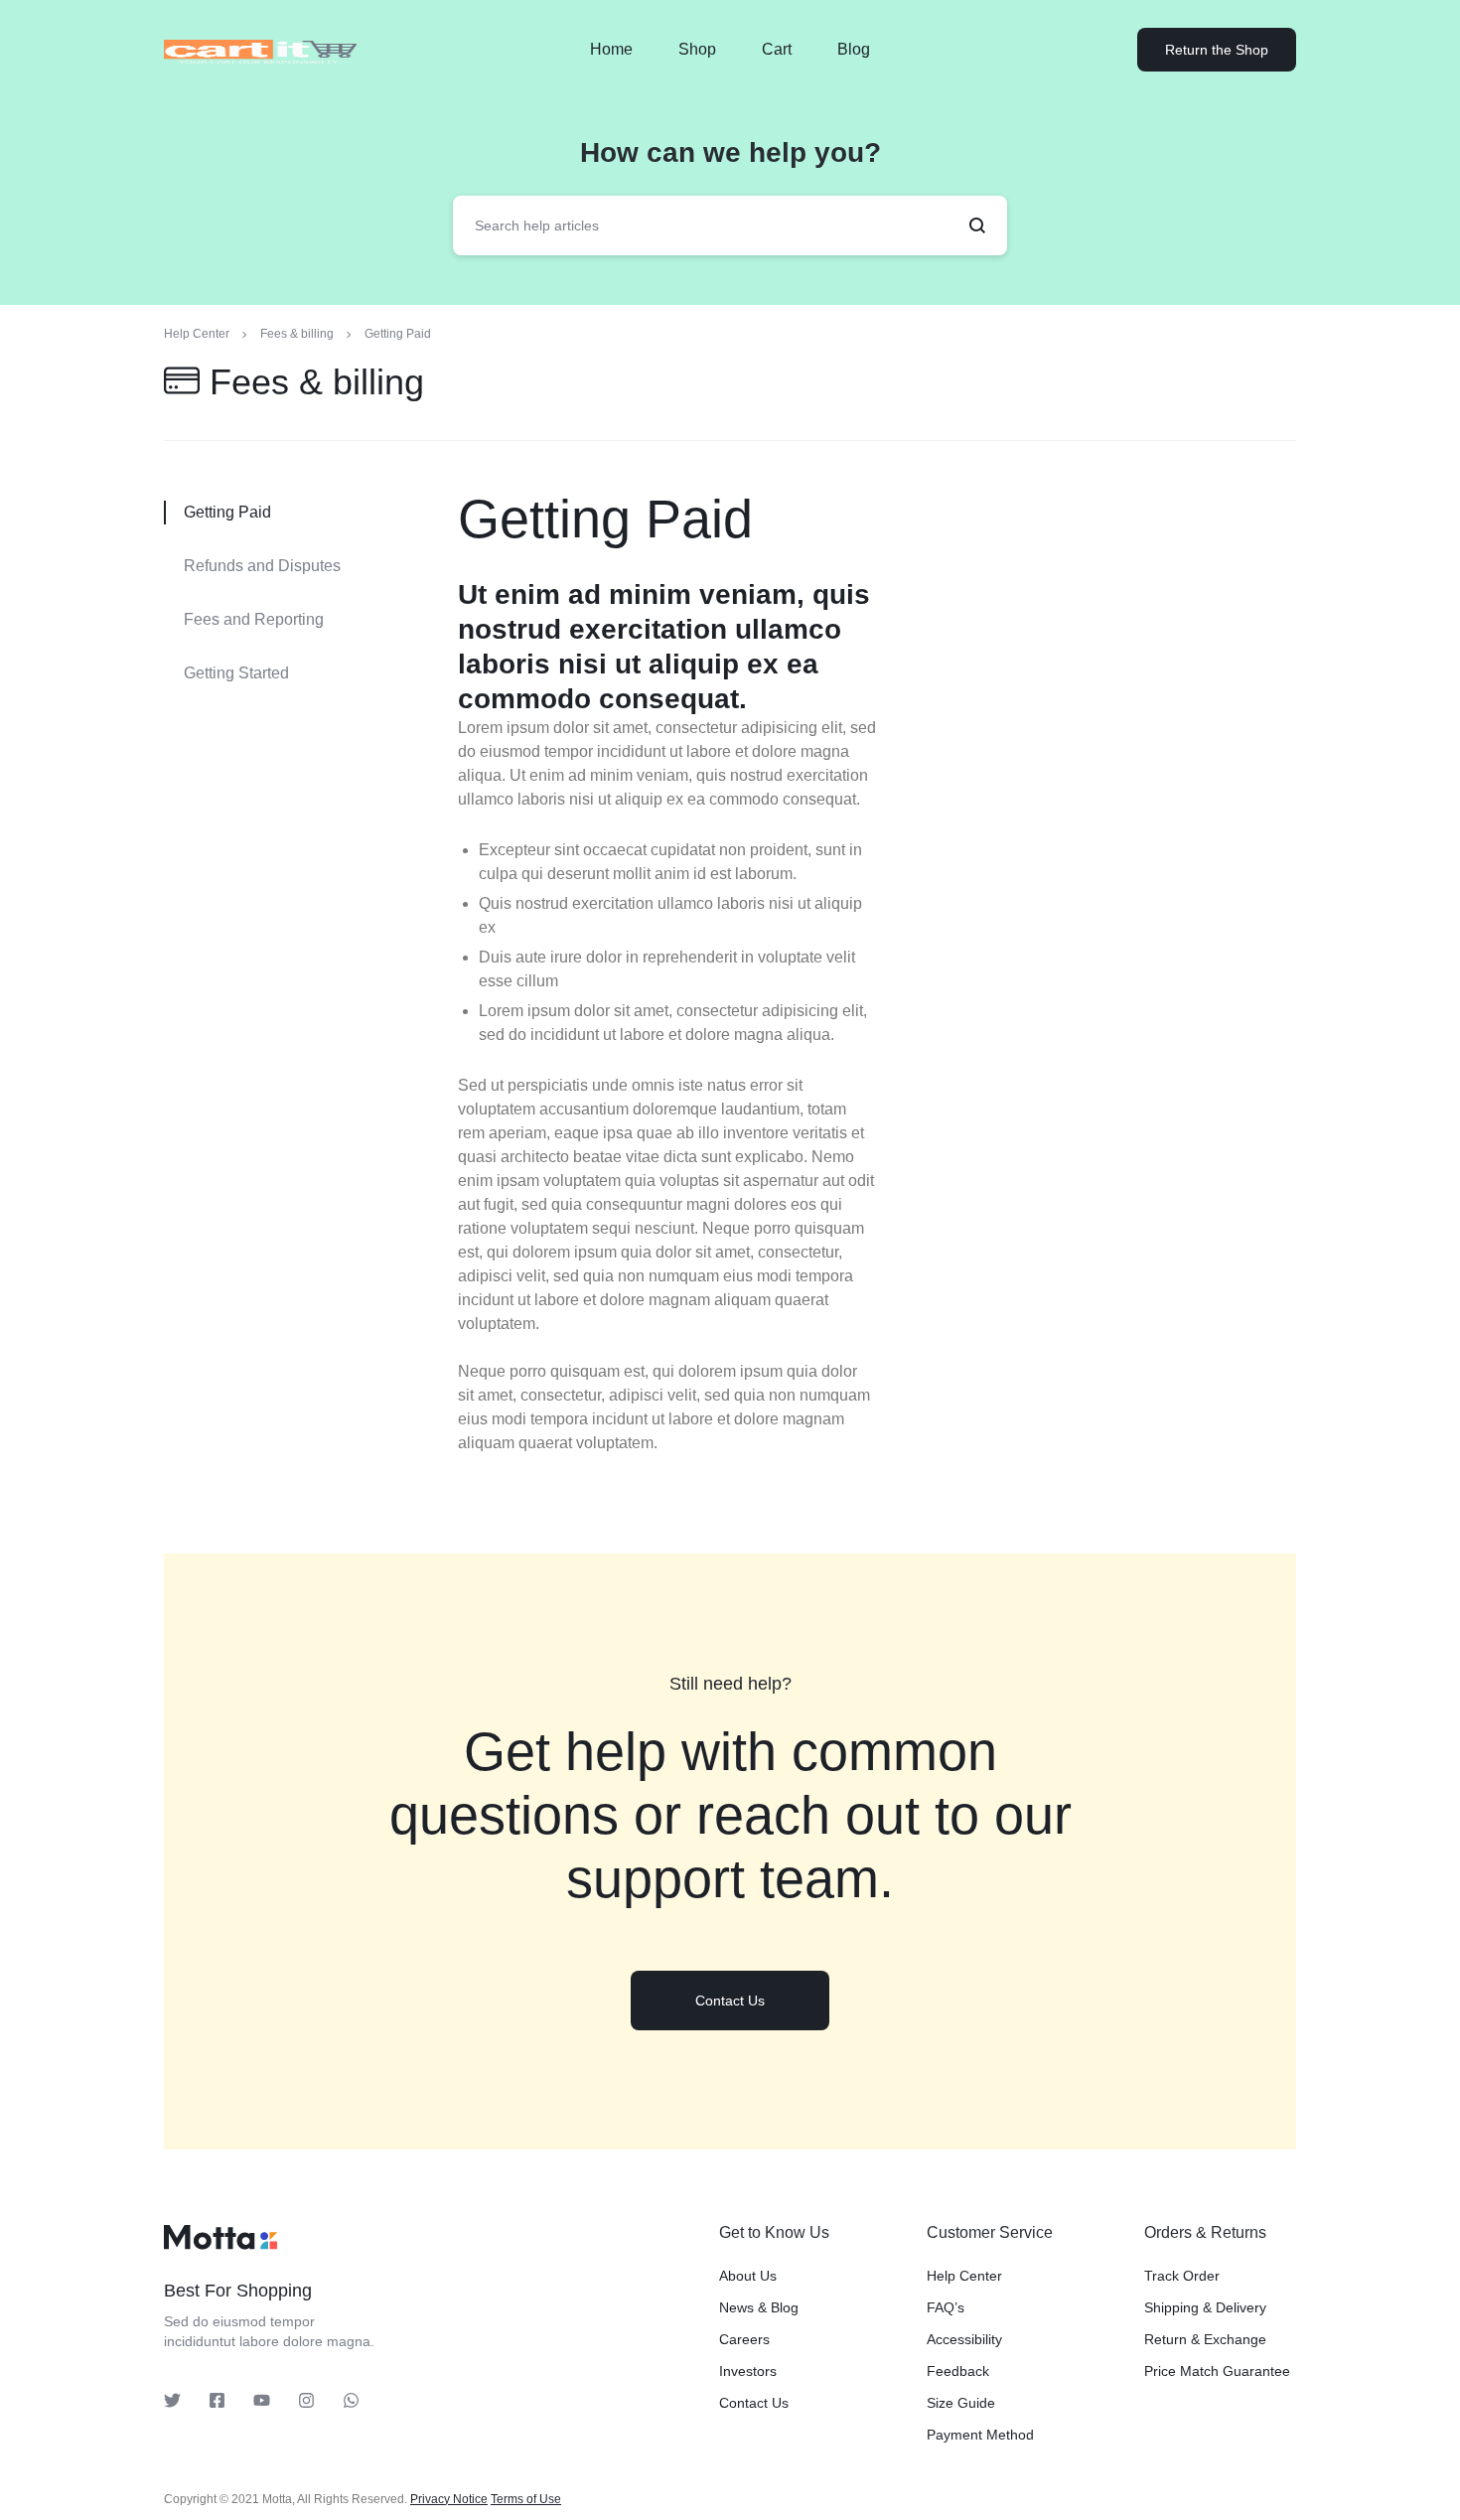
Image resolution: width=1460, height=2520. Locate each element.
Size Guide (961, 2403)
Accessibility (964, 2339)
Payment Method (980, 2435)
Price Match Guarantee (1217, 2371)
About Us (748, 2276)
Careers (744, 2339)
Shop (697, 49)
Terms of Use (526, 2499)
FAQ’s (946, 2307)
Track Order (1182, 2276)
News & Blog (759, 2307)
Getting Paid (605, 519)
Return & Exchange (1205, 2339)
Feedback (958, 2371)
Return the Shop (1217, 50)
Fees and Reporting (254, 619)
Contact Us (754, 2403)
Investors (748, 2371)
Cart (777, 49)
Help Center (964, 2276)
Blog (854, 49)
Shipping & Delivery (1205, 2307)
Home (611, 49)
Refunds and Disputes (262, 566)
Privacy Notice (449, 2499)
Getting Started (236, 673)
